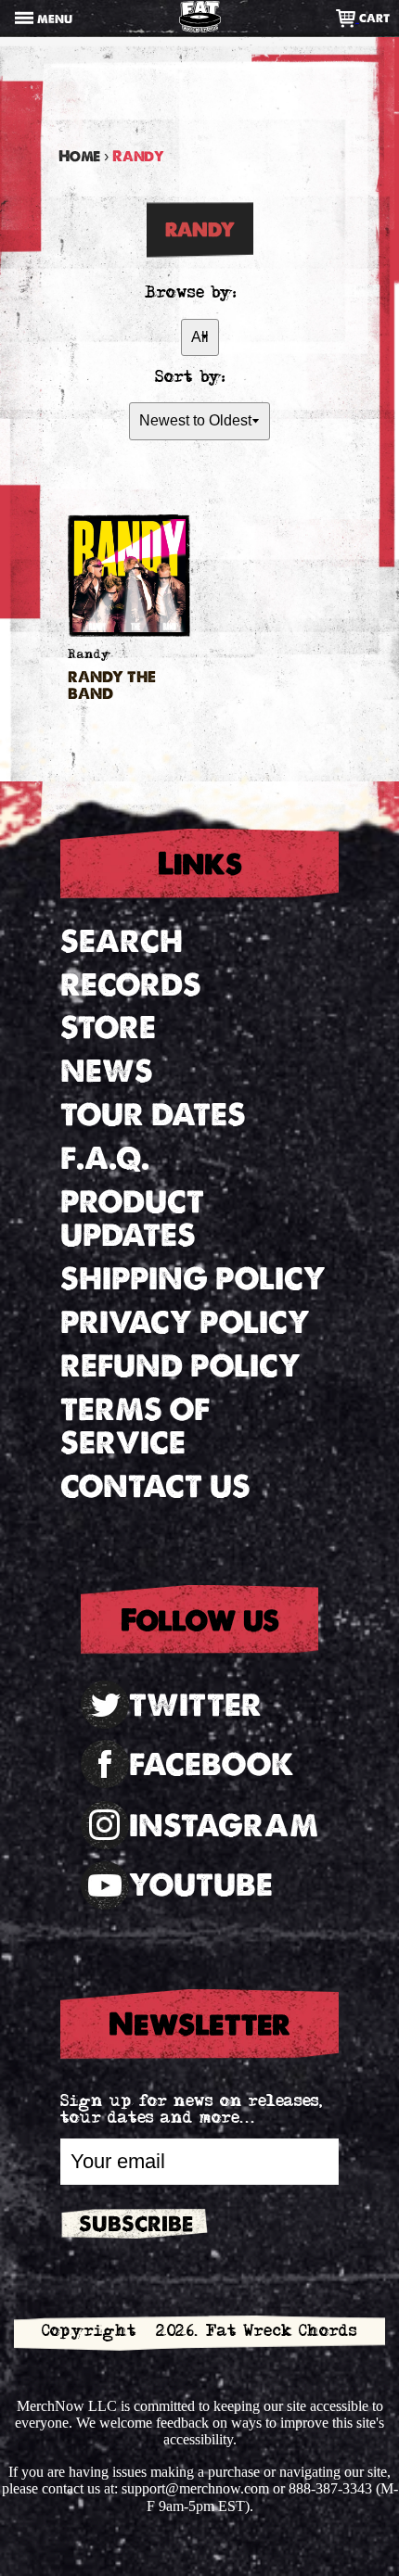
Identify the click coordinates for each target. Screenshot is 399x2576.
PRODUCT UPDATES (132, 1219)
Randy (90, 656)
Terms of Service (135, 1427)
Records (131, 985)
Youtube (201, 1885)
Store (108, 1028)
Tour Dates (153, 1115)
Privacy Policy (185, 1322)
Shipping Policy (193, 1279)
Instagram (224, 1826)
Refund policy (180, 1366)
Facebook (212, 1764)
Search (122, 941)
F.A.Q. (105, 1158)
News (107, 1071)
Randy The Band (112, 686)
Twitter (195, 1705)
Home (79, 156)
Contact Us (155, 1486)
